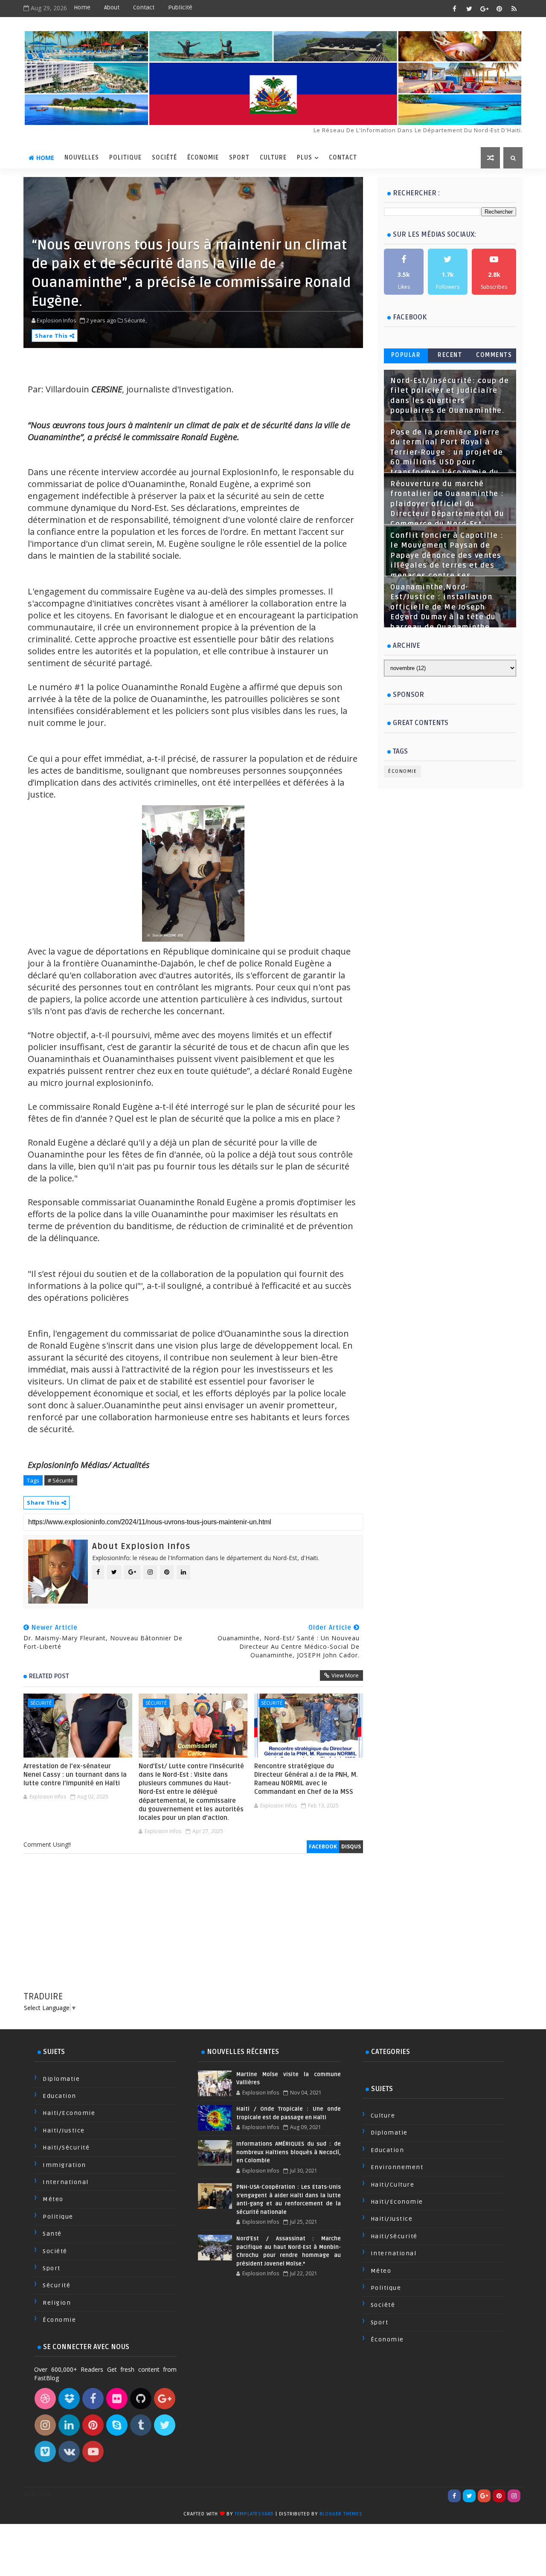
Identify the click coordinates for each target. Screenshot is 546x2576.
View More (345, 1675)
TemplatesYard (254, 2514)
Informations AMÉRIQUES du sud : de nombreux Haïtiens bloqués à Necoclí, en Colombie (288, 2152)
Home (82, 7)
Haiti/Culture (393, 2185)
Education (60, 2096)
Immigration (64, 2165)
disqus (351, 1846)
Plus (305, 158)
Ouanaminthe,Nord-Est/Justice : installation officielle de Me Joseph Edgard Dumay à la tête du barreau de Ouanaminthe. (443, 607)
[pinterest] (499, 9)
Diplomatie (61, 2079)
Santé (52, 2234)
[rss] (514, 9)
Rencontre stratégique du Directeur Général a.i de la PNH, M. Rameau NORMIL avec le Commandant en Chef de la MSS (306, 1779)
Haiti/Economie (69, 2113)
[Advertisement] (193, 1931)
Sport (239, 158)
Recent (450, 355)
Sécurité (41, 1703)
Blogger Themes (341, 2514)
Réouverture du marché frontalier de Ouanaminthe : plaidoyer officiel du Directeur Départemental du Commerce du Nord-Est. (447, 504)
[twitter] (469, 9)
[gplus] (484, 9)
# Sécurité (61, 1480)
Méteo (53, 2199)
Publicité (180, 7)
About (112, 7)
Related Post (49, 1676)
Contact (144, 7)
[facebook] (454, 9)
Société (164, 158)
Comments (494, 355)
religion (57, 2303)
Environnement (397, 2167)
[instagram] (514, 2496)
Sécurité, (135, 320)
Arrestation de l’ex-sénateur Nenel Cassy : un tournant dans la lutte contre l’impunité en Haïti (75, 1775)
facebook (323, 1846)
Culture (273, 158)
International (66, 2182)
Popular (406, 355)
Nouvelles (82, 158)
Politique (125, 158)
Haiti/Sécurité (66, 2148)
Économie (203, 158)
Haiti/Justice (64, 2131)
